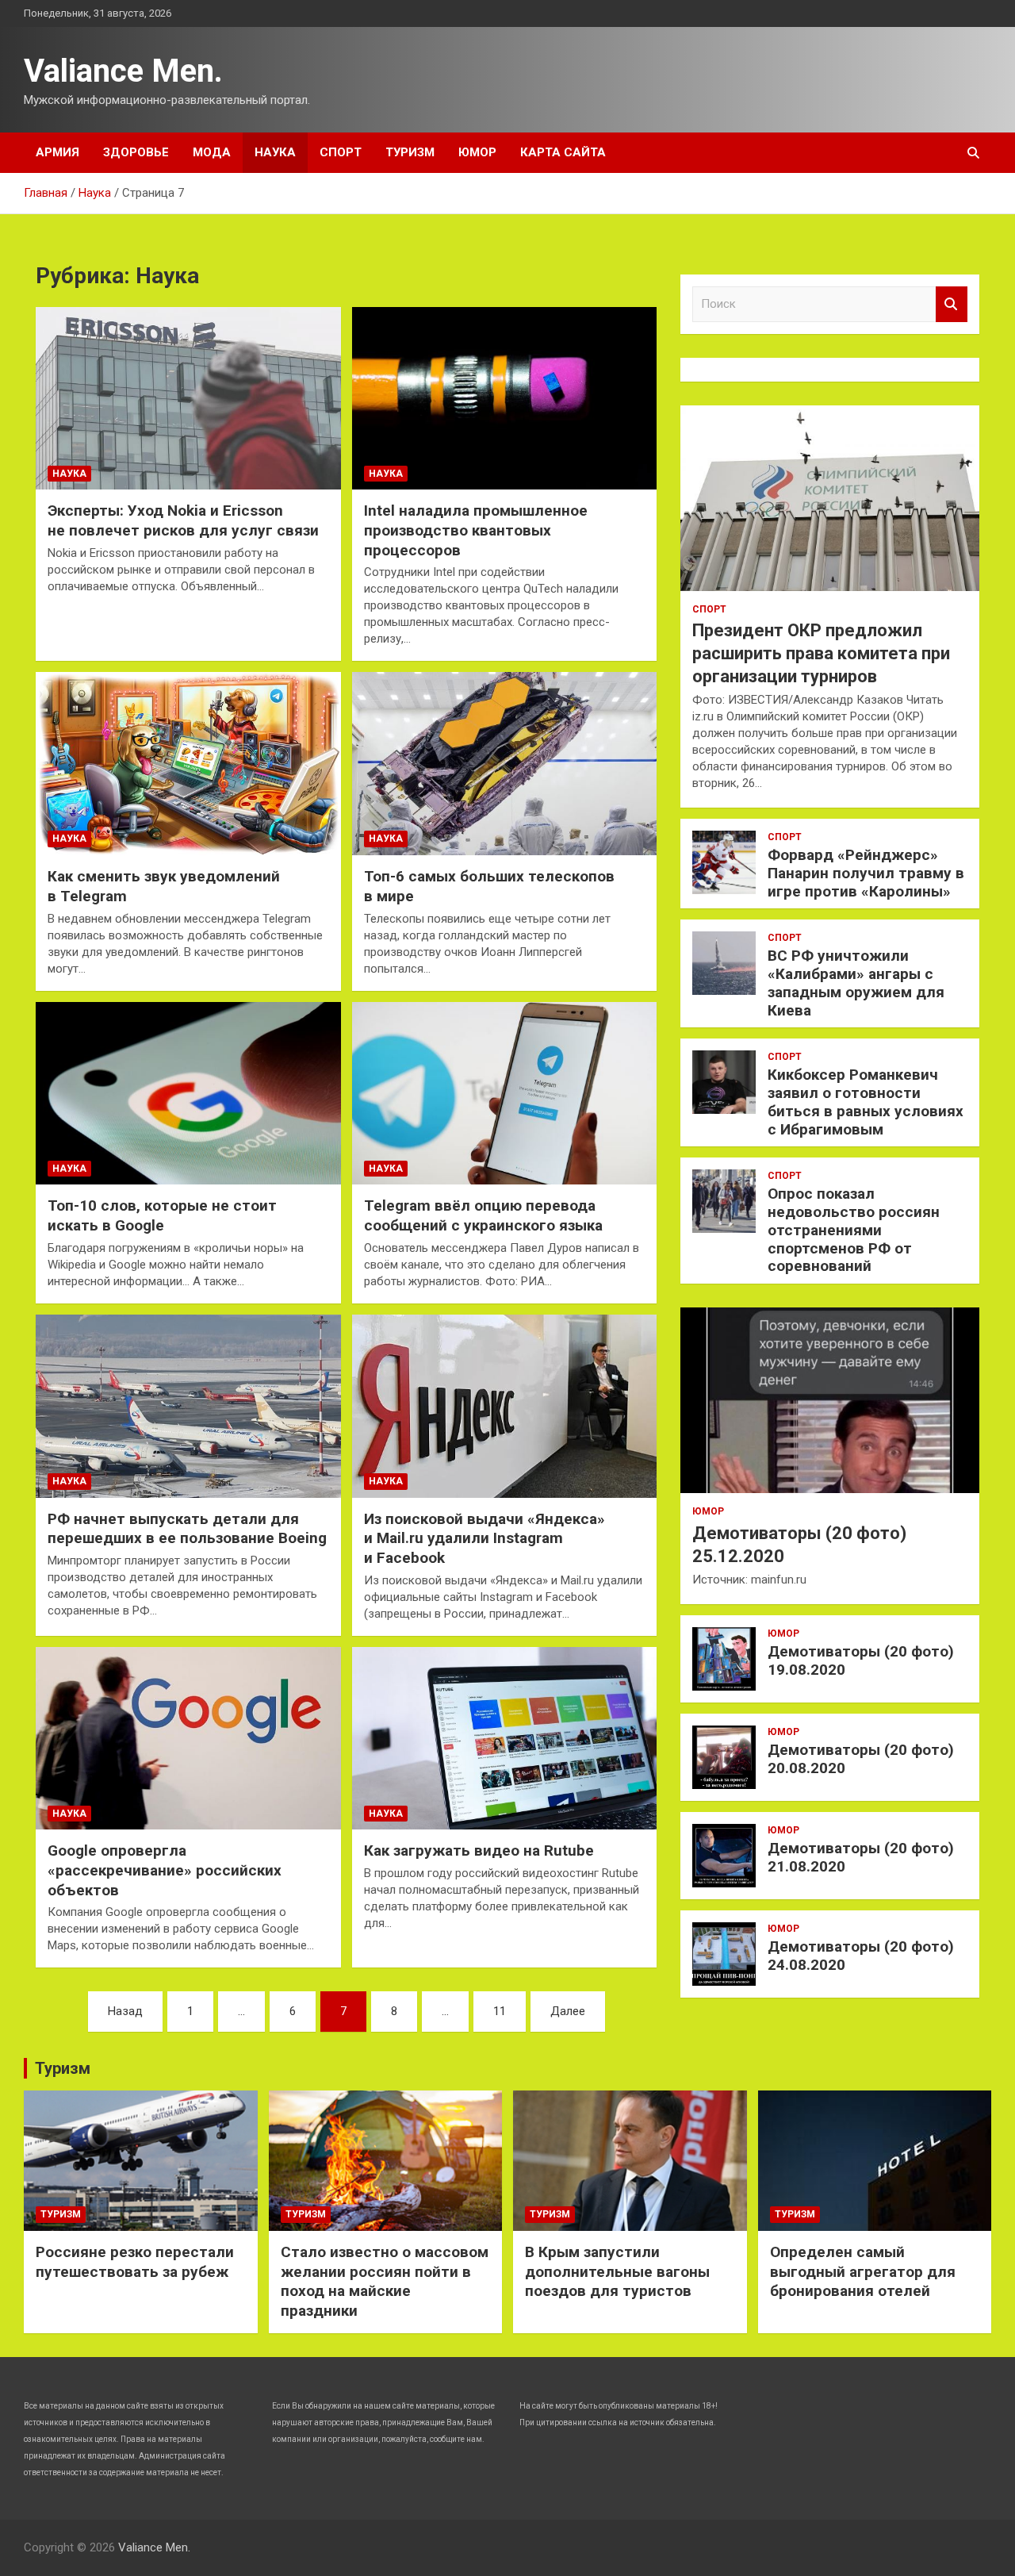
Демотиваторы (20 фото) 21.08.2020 (861, 1857)
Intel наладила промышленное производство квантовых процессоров (476, 530)
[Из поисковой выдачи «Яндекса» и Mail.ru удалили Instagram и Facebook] (505, 1406)
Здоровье (136, 152)
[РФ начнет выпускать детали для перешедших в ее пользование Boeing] (188, 1406)
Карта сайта (563, 152)
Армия (57, 152)
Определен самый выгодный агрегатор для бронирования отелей (863, 2271)
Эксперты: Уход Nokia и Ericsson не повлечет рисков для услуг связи (183, 520)
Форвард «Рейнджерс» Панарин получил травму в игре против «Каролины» (866, 873)
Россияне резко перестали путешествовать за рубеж (135, 2262)
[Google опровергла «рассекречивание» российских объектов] (188, 1738)
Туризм (410, 152)
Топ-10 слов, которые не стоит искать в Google (162, 1215)
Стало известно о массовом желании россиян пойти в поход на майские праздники (385, 2281)
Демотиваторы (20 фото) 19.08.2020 (861, 1660)
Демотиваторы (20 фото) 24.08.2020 (861, 1956)
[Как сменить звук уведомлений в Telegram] (188, 764)
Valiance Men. (123, 71)
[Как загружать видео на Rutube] (505, 1738)
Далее (568, 2011)
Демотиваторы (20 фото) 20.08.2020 (861, 1759)
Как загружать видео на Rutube (479, 1850)
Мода (212, 152)
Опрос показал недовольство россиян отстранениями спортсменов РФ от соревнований (854, 1230)
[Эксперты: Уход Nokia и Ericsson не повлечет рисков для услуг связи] (188, 398)
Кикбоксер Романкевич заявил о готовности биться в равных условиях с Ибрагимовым (866, 1102)
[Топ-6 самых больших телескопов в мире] (505, 764)
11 (500, 2011)
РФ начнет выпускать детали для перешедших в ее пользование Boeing (187, 1529)
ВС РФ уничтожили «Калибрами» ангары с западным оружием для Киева (856, 983)
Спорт (341, 152)
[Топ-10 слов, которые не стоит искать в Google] (188, 1093)
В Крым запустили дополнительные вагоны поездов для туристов (617, 2271)
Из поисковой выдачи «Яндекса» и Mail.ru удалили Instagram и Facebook (485, 1538)
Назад (125, 2011)
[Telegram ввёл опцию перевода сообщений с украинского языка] (505, 1093)
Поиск (952, 304)
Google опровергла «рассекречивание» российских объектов (165, 1870)
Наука (275, 152)
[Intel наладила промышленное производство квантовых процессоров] (505, 398)
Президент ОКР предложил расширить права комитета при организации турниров (821, 653)
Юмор (477, 152)
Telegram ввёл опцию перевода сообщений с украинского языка (483, 1215)
